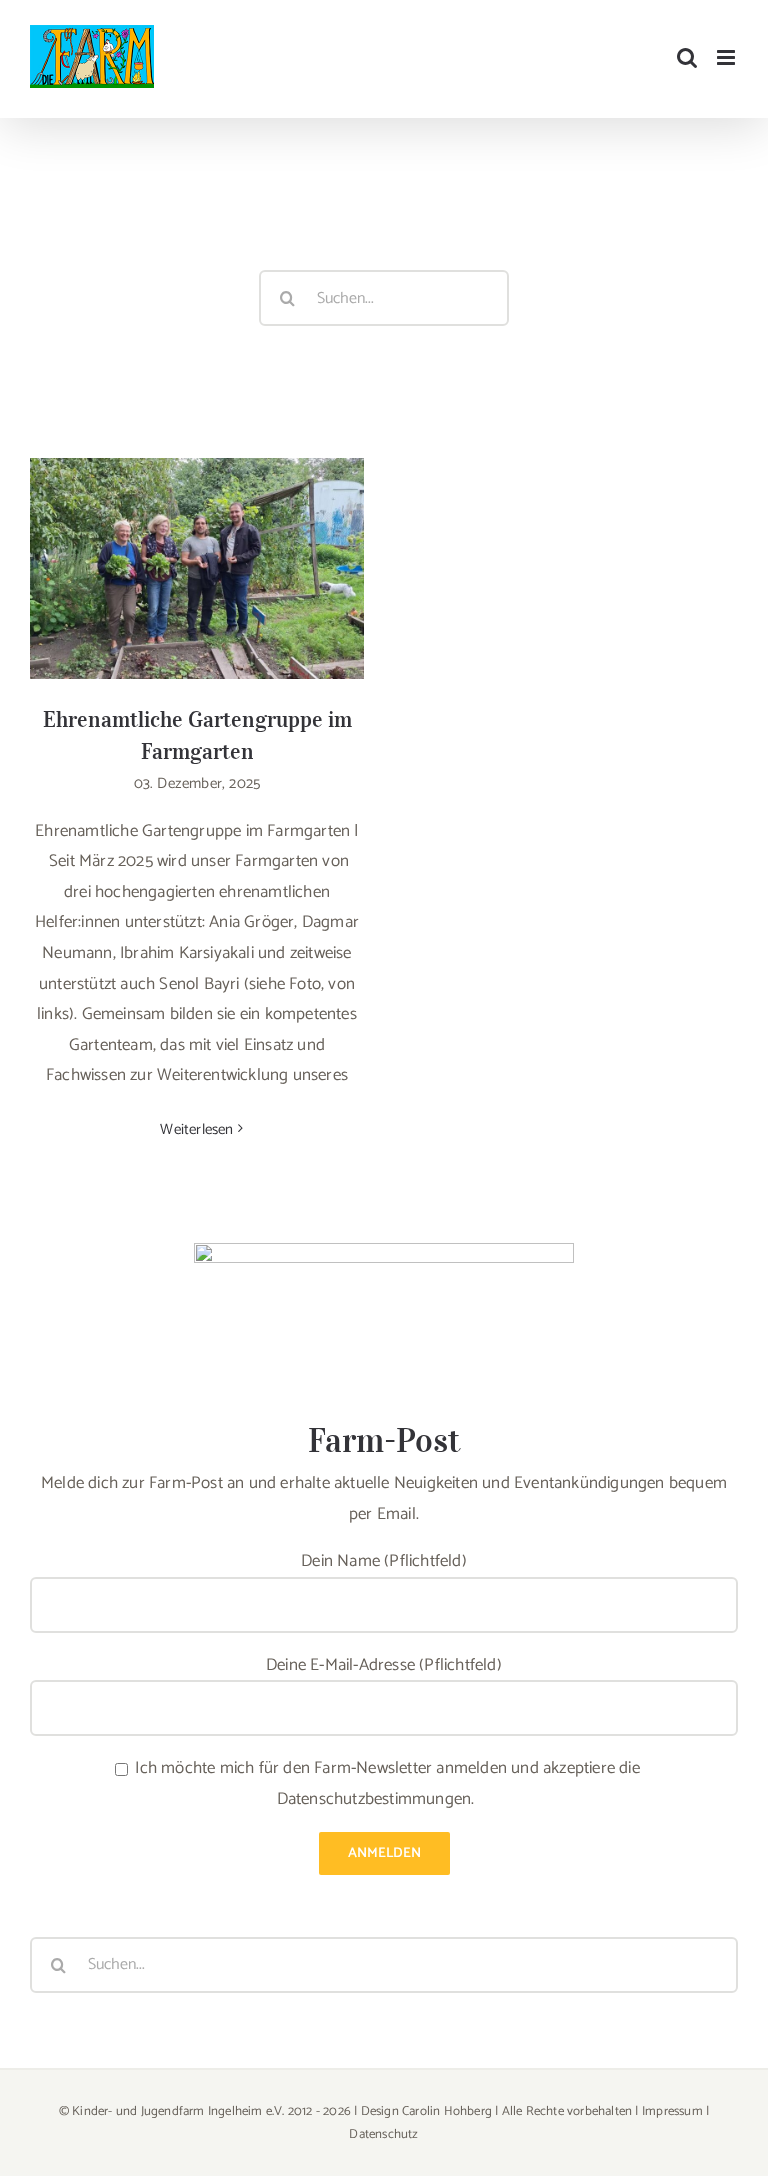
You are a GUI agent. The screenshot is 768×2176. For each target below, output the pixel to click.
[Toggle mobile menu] (727, 57)
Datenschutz (383, 2134)
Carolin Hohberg (447, 2111)
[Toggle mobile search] (687, 57)
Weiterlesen (196, 1129)
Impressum (672, 2111)
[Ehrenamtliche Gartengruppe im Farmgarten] (197, 568)
